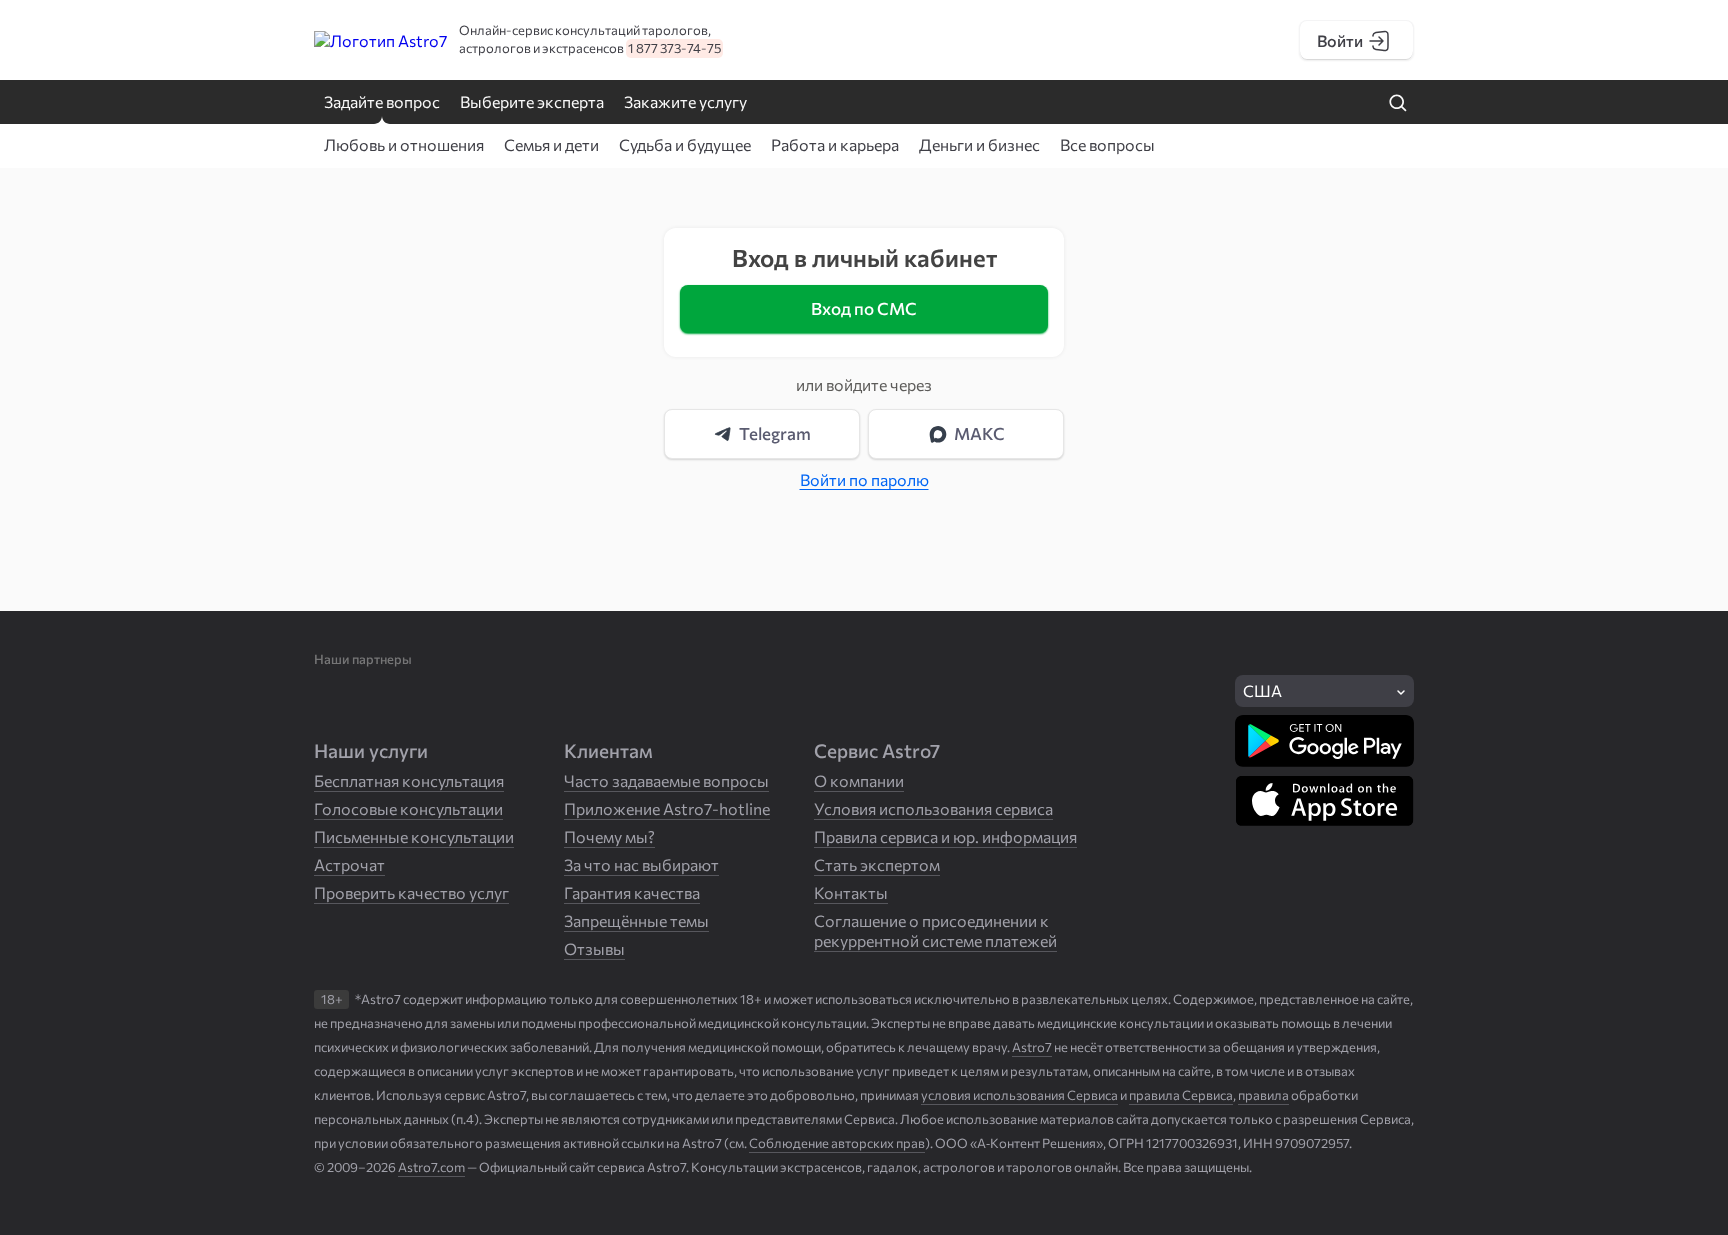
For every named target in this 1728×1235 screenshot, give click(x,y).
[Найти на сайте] (1398, 104)
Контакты (851, 892)
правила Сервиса (1181, 1095)
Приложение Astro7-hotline (667, 808)
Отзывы (594, 948)
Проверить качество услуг (411, 892)
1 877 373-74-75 (674, 48)
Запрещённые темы (636, 920)
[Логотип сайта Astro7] (347, 40)
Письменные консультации (414, 836)
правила (1263, 1095)
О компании (859, 780)
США (1262, 690)
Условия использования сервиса (933, 808)
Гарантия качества (632, 892)
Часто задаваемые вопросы (666, 780)
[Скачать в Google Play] (1324, 741)
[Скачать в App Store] (1324, 801)
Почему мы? (609, 836)
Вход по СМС (864, 308)
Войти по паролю (864, 479)
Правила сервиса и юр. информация (945, 836)
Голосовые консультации (408, 808)
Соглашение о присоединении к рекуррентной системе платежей (935, 930)
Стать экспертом (877, 864)
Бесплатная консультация (409, 780)
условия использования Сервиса (1019, 1095)
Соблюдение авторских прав (837, 1143)
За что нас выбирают (641, 864)
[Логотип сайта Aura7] (434, 40)
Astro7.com (431, 1167)
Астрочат (349, 864)
